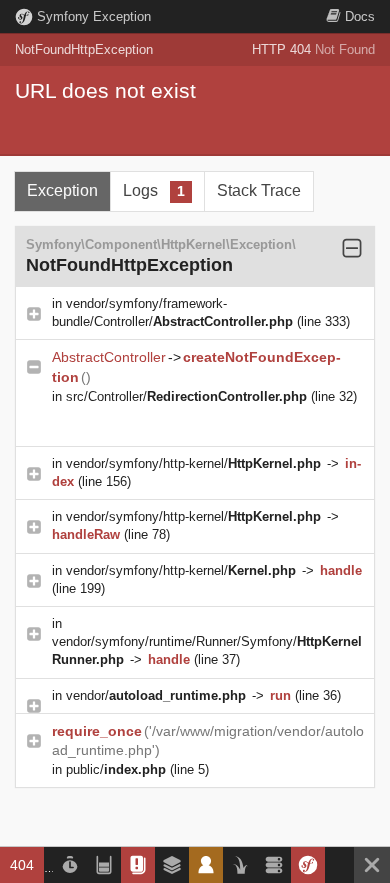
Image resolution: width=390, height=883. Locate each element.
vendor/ (156, 695)
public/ (116, 769)
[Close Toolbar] (372, 865)
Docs (360, 16)
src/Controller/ (186, 396)
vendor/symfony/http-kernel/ (193, 463)
